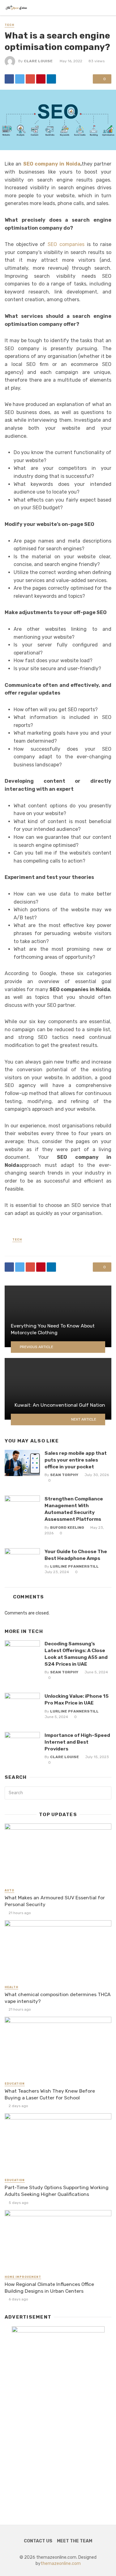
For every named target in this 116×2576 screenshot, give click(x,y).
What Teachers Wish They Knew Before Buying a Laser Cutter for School (50, 2094)
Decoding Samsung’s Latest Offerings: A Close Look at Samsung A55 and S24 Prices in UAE (76, 1654)
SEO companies (66, 244)
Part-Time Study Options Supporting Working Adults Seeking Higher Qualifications (57, 2191)
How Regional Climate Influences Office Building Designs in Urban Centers (49, 2288)
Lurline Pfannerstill (74, 1566)
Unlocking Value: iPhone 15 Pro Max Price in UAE (77, 1699)
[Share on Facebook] (9, 79)
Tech (9, 25)
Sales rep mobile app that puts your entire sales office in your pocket (76, 1460)
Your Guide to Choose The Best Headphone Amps (76, 1555)
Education (15, 2084)
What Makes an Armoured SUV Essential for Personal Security (55, 1901)
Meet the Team (75, 2541)
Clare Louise (38, 61)
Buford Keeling (67, 1528)
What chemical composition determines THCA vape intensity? (58, 1998)
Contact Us (38, 2541)
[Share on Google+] (30, 79)
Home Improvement (23, 2277)
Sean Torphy (64, 1475)
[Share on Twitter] (20, 79)
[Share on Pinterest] (41, 79)
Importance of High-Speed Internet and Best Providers (77, 1742)
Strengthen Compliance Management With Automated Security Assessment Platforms (74, 1509)
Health (11, 1987)
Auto (9, 1890)
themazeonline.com (61, 2564)
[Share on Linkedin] (51, 79)
